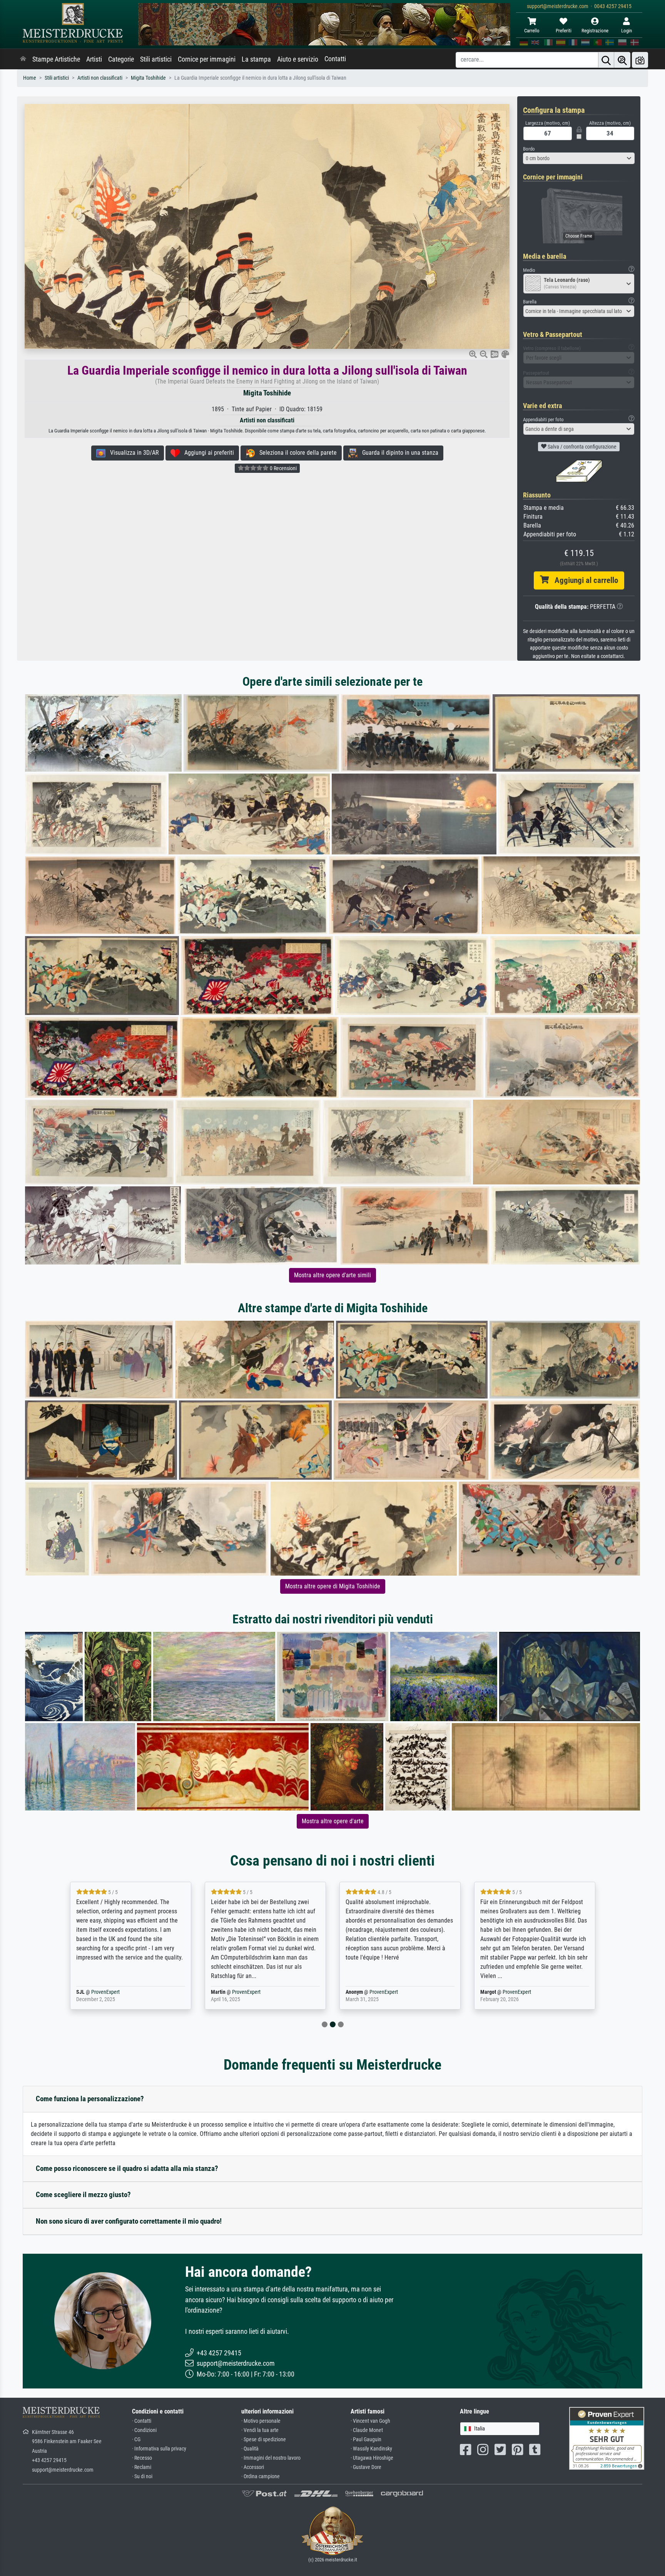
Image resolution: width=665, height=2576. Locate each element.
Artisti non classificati (100, 78)
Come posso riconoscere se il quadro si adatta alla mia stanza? (127, 2168)
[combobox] (579, 158)
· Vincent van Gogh (370, 2421)
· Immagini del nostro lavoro (271, 2458)
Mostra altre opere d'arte (333, 1821)
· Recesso (142, 2458)
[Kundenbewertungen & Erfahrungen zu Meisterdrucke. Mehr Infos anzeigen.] (607, 2438)
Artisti (94, 59)
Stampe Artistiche (56, 59)
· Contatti (142, 2421)
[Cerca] (606, 60)
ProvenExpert (118, 1992)
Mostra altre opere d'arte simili (332, 1275)
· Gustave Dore (366, 2467)
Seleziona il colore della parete (296, 453)
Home (30, 78)
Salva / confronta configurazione (581, 447)
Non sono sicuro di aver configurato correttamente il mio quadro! (129, 2221)
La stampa (256, 59)
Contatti (335, 59)
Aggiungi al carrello (583, 580)
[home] (23, 59)
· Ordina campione (261, 2476)
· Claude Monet (367, 2430)
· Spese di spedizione (264, 2439)
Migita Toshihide (148, 78)
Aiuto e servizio (298, 59)
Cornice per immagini (207, 59)
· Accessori (253, 2467)
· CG (136, 2439)
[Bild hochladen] (640, 60)
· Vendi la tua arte (260, 2430)
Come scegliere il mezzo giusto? (83, 2195)
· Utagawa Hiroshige (372, 2458)
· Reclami (142, 2467)
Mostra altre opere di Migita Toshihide (333, 1586)
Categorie (121, 59)
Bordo (529, 149)
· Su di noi (142, 2476)
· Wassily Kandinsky (371, 2449)
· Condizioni (144, 2430)
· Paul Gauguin (366, 2439)
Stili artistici (156, 59)
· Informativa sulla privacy (159, 2449)
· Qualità (250, 2449)
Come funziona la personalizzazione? (90, 2099)
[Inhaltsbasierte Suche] (622, 60)
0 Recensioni (283, 468)
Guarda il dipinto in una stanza (398, 453)
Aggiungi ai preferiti (207, 453)
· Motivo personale (261, 2421)
